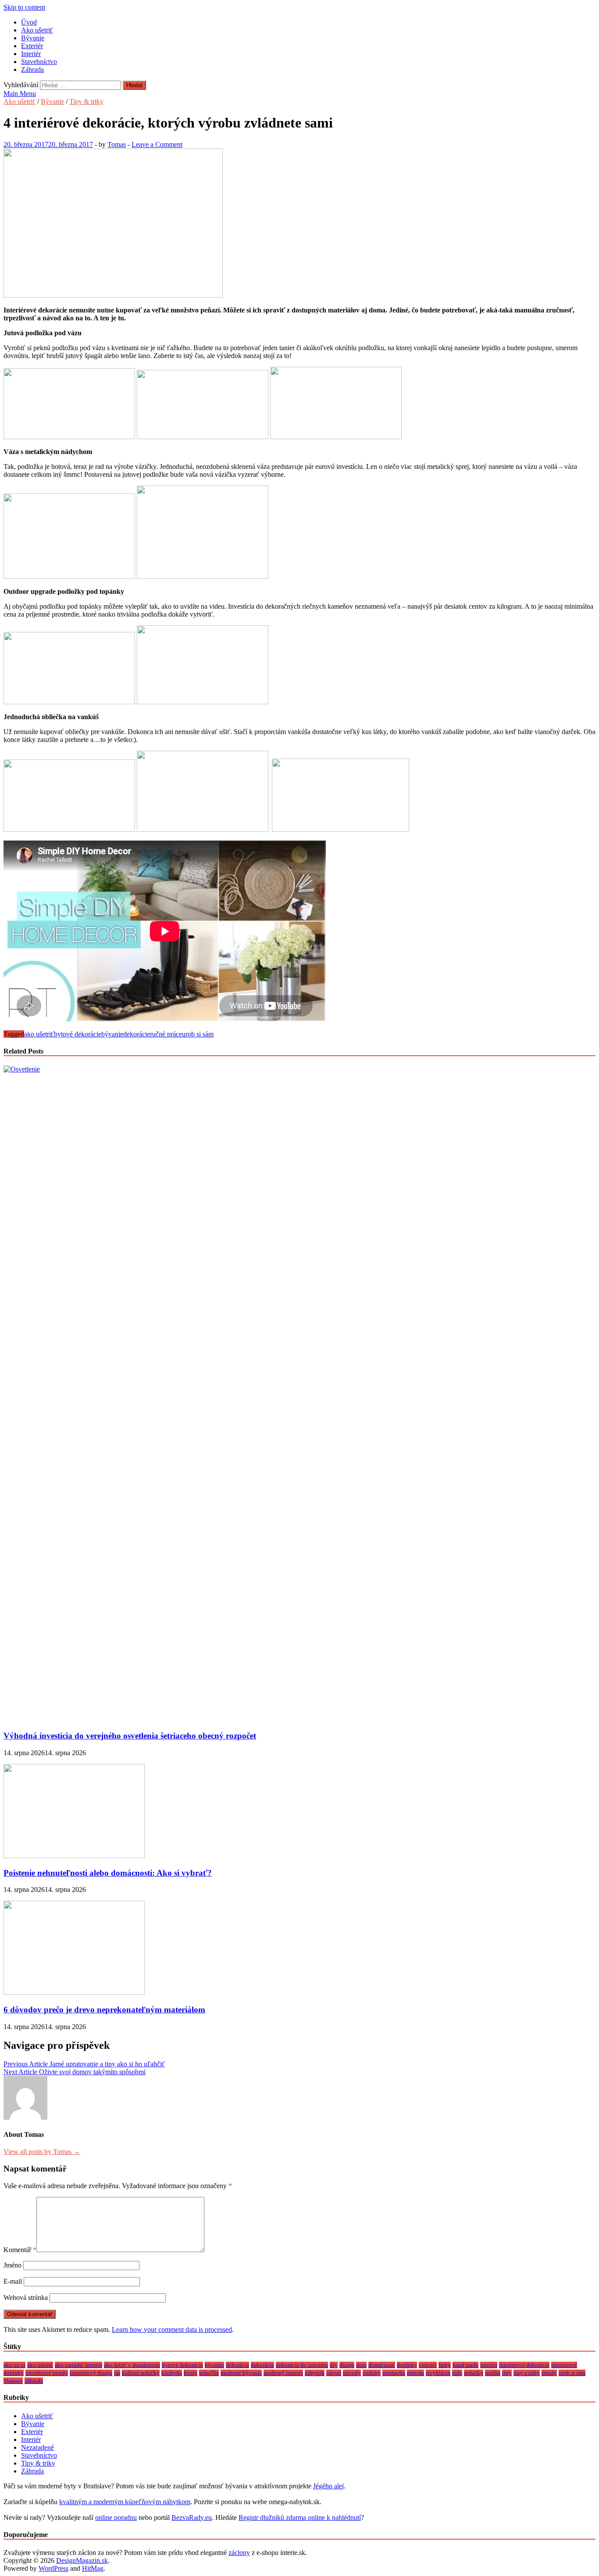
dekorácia (237, 2365)
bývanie (112, 1034)
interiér (489, 2365)
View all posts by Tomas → (42, 2152)
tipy (507, 2373)
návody (352, 2373)
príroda (415, 2373)
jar (117, 2373)
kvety (191, 2373)
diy (334, 2365)
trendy (549, 2373)
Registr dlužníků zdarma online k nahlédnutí (300, 2517)
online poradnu (116, 2517)
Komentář (20, 2250)
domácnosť (382, 2365)
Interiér (31, 54)
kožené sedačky (141, 2373)
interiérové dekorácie (524, 2365)
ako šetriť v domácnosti (132, 2365)
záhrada (34, 2381)
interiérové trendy (47, 2373)
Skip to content (24, 7)
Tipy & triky (86, 101)
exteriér (428, 2365)
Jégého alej (328, 2486)
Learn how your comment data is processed (172, 2329)
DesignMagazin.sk (82, 2560)
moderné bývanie (241, 2373)
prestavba (394, 2373)
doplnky (407, 2365)
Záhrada (32, 69)
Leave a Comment (157, 144)
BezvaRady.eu (192, 2517)
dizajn (347, 2365)
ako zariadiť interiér (78, 2365)
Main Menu (20, 94)
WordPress (53, 2568)
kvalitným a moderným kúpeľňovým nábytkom (125, 2502)
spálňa (493, 2373)
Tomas (117, 144)
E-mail (13, 2281)
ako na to (14, 2365)
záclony (239, 2553)
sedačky (474, 2373)
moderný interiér (283, 2373)
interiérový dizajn (91, 2373)
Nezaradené (37, 2447)
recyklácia (438, 2373)
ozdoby (372, 2373)
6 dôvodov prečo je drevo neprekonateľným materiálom (104, 2010)
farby (445, 2365)
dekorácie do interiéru (302, 2365)
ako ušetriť (39, 1034)
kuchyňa (172, 2373)
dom (361, 2365)
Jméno (12, 2265)
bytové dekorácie (78, 1034)
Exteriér (32, 46)
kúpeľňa (209, 2373)
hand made (465, 2365)
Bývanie (33, 38)
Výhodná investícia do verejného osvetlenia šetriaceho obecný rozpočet (130, 1736)
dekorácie (137, 1034)
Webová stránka (26, 2297)
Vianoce (13, 2381)
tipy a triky (527, 2373)
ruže (457, 2373)
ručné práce (166, 1034)
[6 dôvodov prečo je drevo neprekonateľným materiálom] (74, 1992)
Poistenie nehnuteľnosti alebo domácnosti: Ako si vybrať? (108, 1873)
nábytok (315, 2373)
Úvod (29, 22)
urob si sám (198, 1034)
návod (334, 2373)
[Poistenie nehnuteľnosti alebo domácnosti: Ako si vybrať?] (74, 1856)
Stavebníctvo (39, 62)
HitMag (93, 2568)
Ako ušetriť (37, 30)
